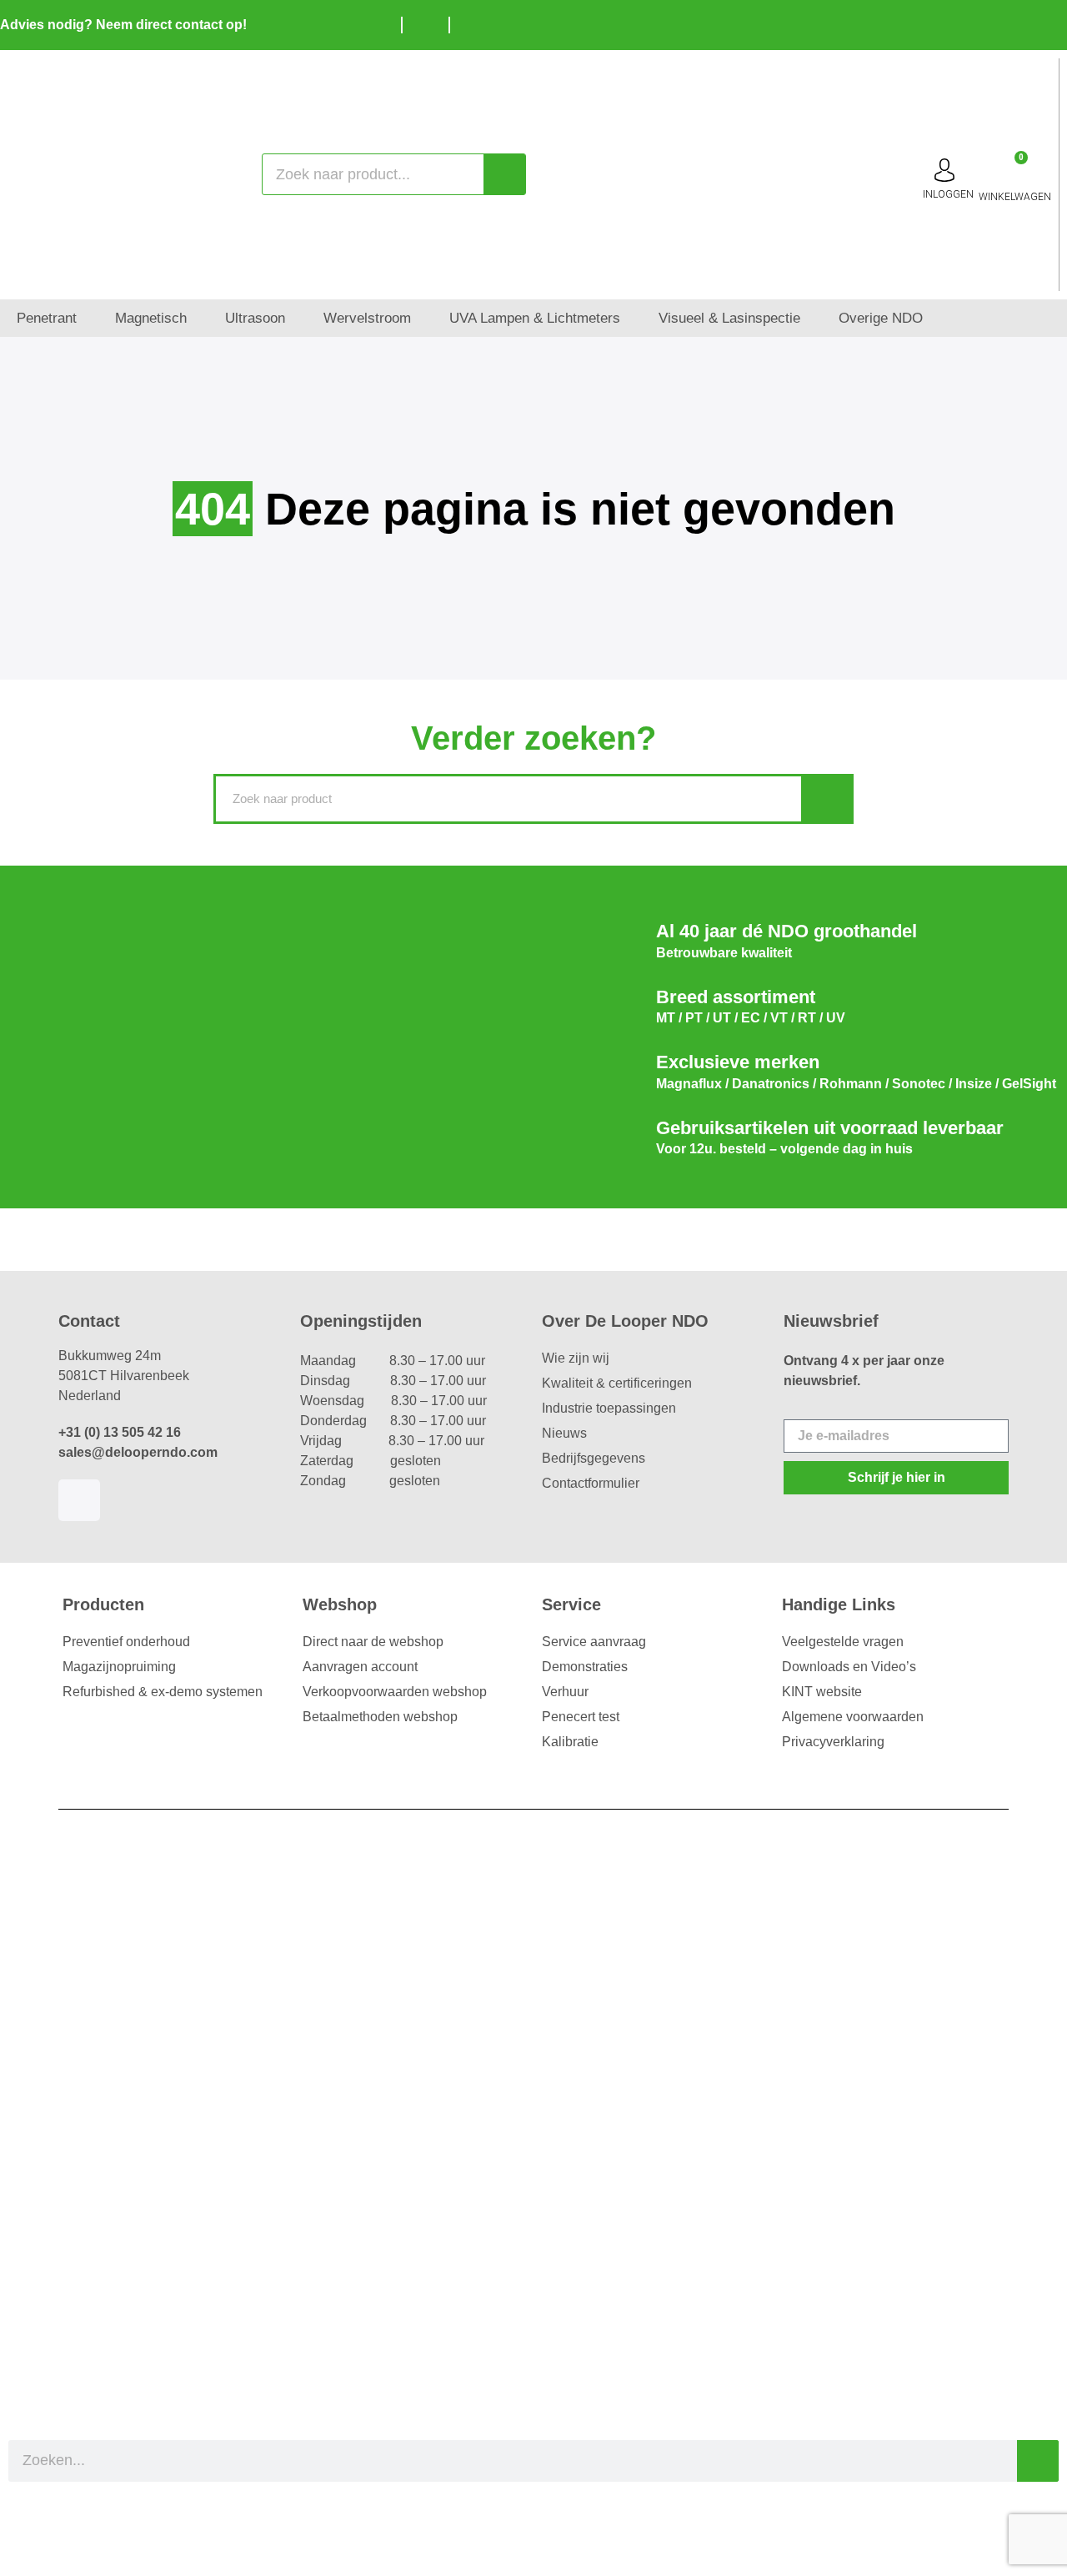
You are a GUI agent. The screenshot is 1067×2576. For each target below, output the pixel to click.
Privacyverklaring (833, 1742)
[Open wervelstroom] (422, 319)
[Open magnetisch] (198, 319)
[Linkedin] (79, 1500)
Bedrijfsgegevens (594, 1458)
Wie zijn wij (576, 1358)
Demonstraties (585, 1667)
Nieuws (564, 1433)
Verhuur (565, 1692)
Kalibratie (570, 1742)
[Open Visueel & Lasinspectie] (812, 319)
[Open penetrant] (88, 319)
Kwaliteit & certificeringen (617, 1383)
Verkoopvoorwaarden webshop (395, 1692)
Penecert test (581, 1717)
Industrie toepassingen (609, 1408)
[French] (1050, 23)
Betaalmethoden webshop (380, 1717)
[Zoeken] (504, 174)
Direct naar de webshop (373, 1642)
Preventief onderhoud (126, 1642)
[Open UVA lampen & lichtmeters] (631, 319)
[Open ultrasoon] (296, 319)
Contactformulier (591, 1483)
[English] (1025, 23)
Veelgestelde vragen (843, 1642)
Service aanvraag (594, 1642)
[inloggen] (944, 170)
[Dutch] (1000, 23)
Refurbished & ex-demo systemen (163, 1692)
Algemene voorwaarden (853, 1717)
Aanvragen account (360, 1667)
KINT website (822, 1692)
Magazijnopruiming (119, 1667)
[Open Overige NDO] (934, 319)
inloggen (948, 194)
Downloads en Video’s (849, 1667)
